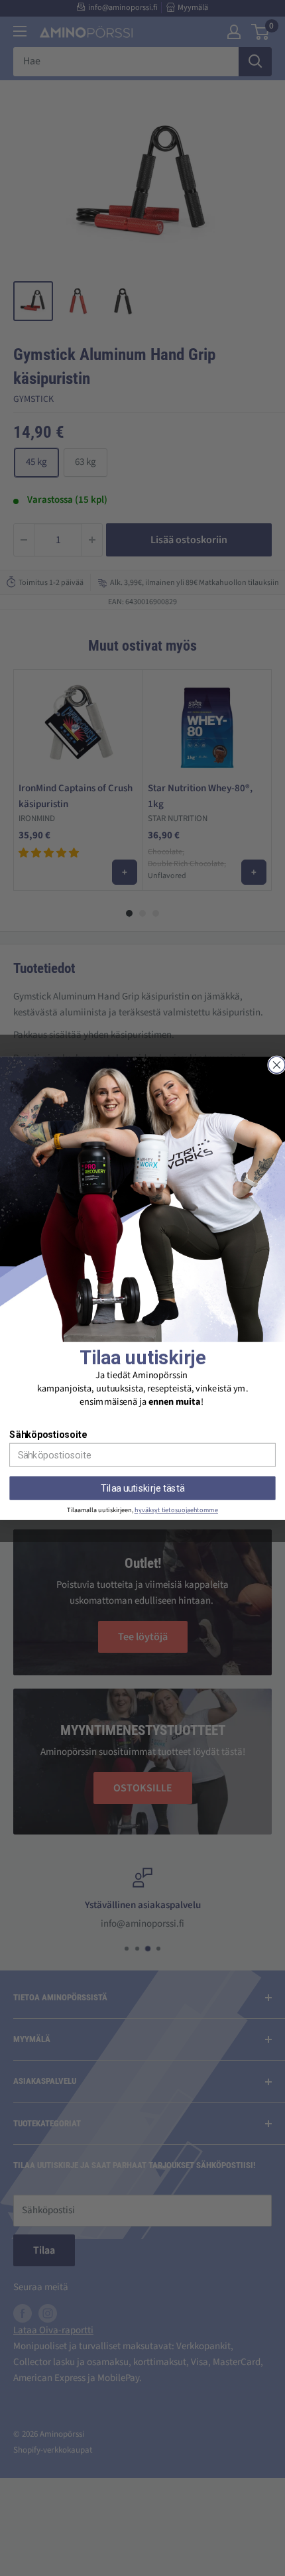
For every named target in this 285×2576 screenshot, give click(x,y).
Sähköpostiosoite (48, 1434)
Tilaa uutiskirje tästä (142, 1488)
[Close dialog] (277, 1065)
